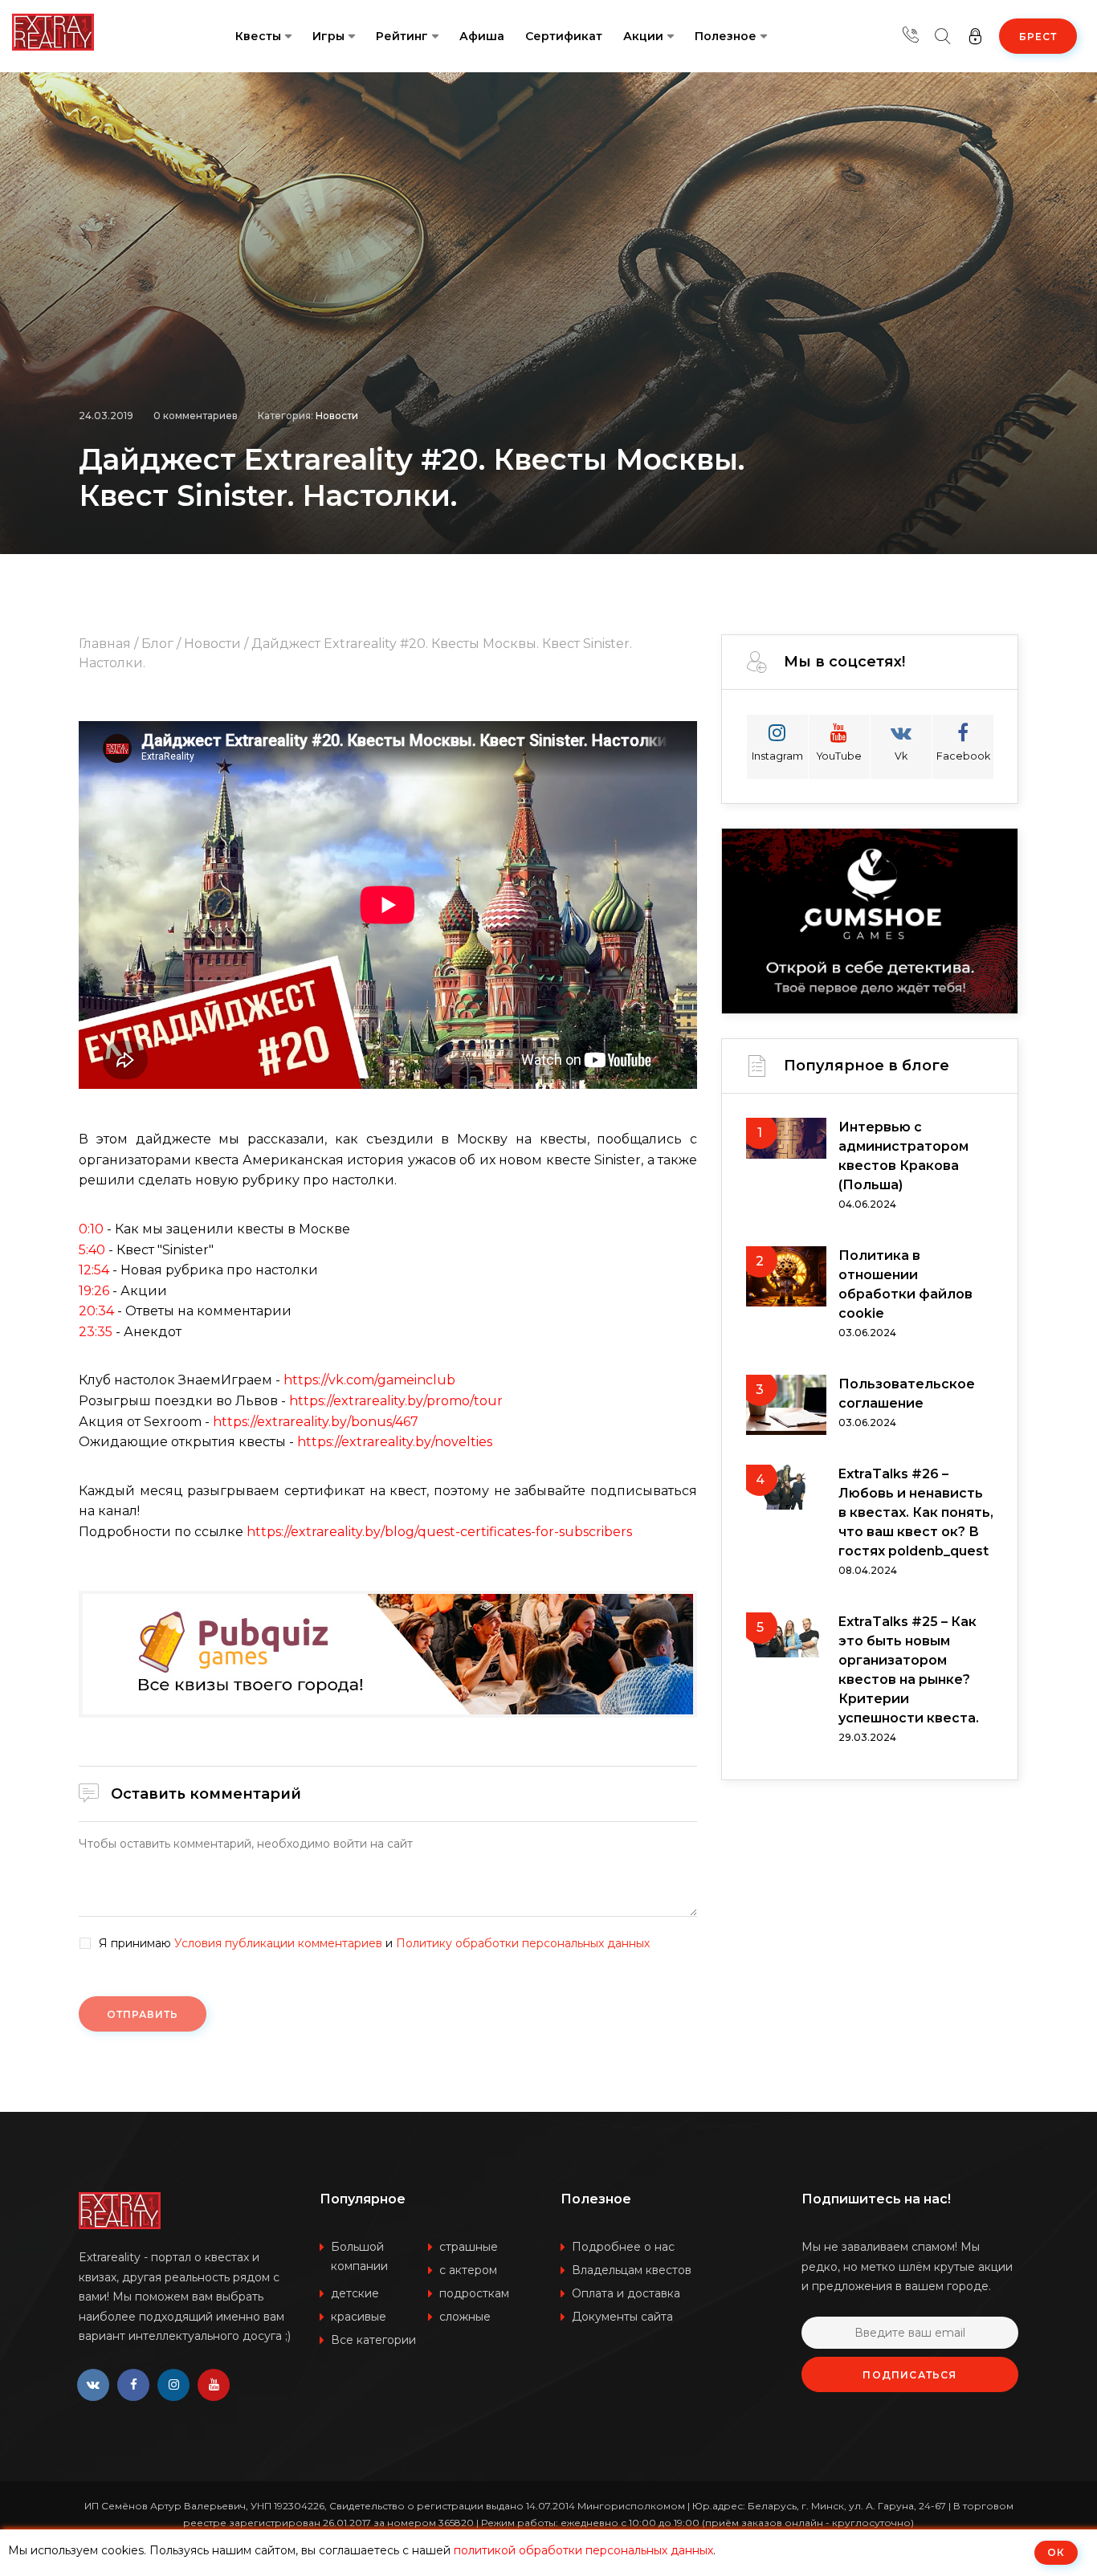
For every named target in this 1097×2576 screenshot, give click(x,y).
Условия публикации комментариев (278, 1943)
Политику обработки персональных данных (523, 1943)
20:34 (96, 1311)
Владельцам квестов (632, 2270)
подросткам (474, 2293)
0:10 (91, 1229)
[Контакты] (911, 36)
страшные (469, 2247)
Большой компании (359, 2256)
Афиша (482, 36)
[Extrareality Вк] (93, 2385)
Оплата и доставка (626, 2293)
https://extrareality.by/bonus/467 (316, 1422)
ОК (1056, 2552)
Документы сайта (622, 2317)
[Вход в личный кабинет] (975, 36)
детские (355, 2293)
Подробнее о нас (623, 2247)
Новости (337, 416)
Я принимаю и (374, 1944)
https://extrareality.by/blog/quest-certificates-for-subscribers (439, 1532)
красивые (359, 2317)
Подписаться (909, 2375)
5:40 (92, 1250)
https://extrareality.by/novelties (395, 1442)
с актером (468, 2270)
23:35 (96, 1332)
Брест (1038, 37)
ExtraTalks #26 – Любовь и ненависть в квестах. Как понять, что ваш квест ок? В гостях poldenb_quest (916, 1512)
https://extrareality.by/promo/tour (396, 1401)
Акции (643, 36)
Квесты (258, 36)
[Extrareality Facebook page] (133, 2385)
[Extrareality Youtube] (214, 2385)
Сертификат (564, 36)
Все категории (373, 2340)
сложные (465, 2317)
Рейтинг (402, 36)
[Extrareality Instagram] (173, 2385)
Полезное (726, 36)
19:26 (94, 1291)
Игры (328, 36)
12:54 (94, 1270)
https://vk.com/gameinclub (369, 1380)
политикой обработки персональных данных (583, 2550)
